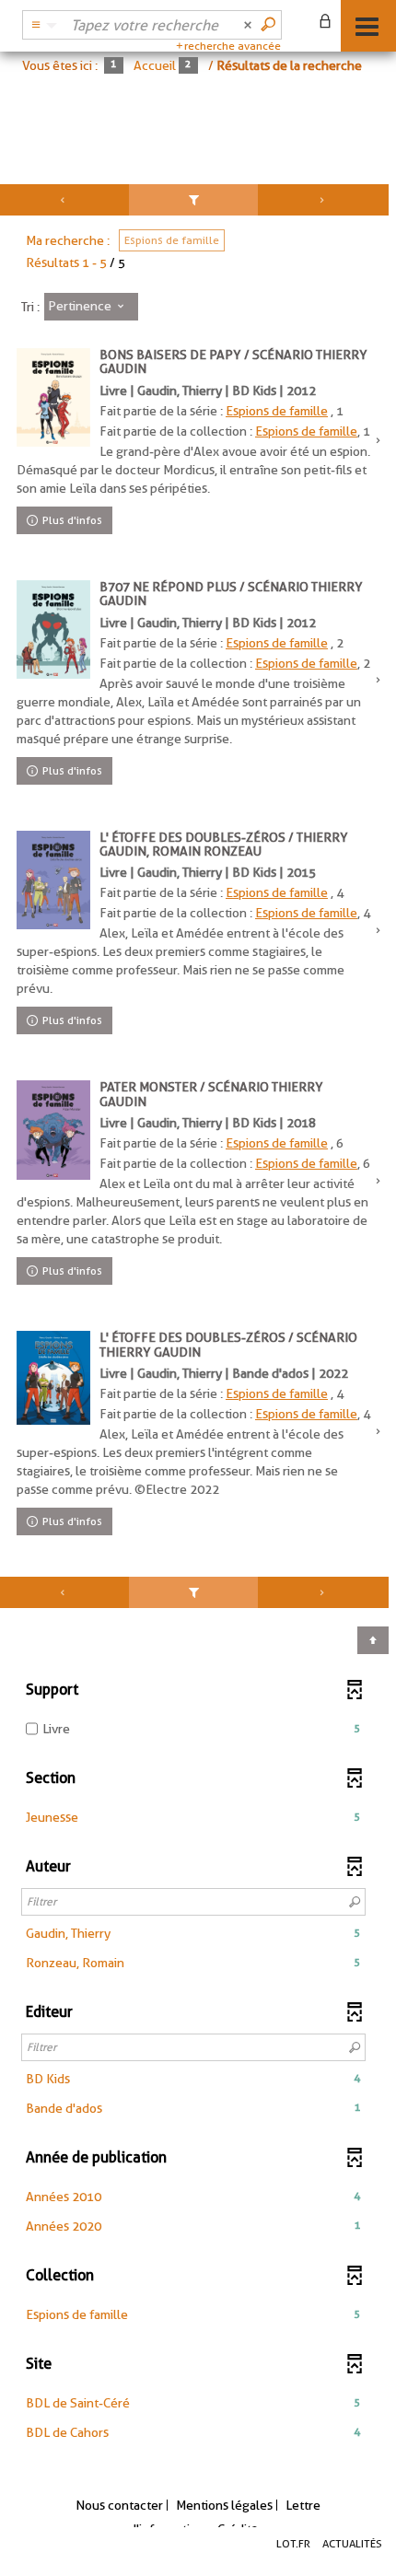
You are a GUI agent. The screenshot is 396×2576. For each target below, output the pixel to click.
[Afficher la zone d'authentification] (329, 23)
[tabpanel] (198, 1327)
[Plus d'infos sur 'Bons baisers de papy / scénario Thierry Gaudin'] (53, 397)
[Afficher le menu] (367, 27)
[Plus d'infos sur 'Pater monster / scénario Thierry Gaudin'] (53, 1130)
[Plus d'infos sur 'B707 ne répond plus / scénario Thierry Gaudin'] (53, 630)
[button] (193, 1817)
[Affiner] (193, 200)
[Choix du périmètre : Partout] (41, 25)
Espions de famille (277, 411)
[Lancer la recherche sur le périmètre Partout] (270, 25)
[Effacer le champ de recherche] (250, 25)
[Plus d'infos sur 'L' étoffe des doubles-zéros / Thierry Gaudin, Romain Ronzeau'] (53, 880)
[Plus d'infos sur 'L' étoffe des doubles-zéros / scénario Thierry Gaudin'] (53, 1378)
